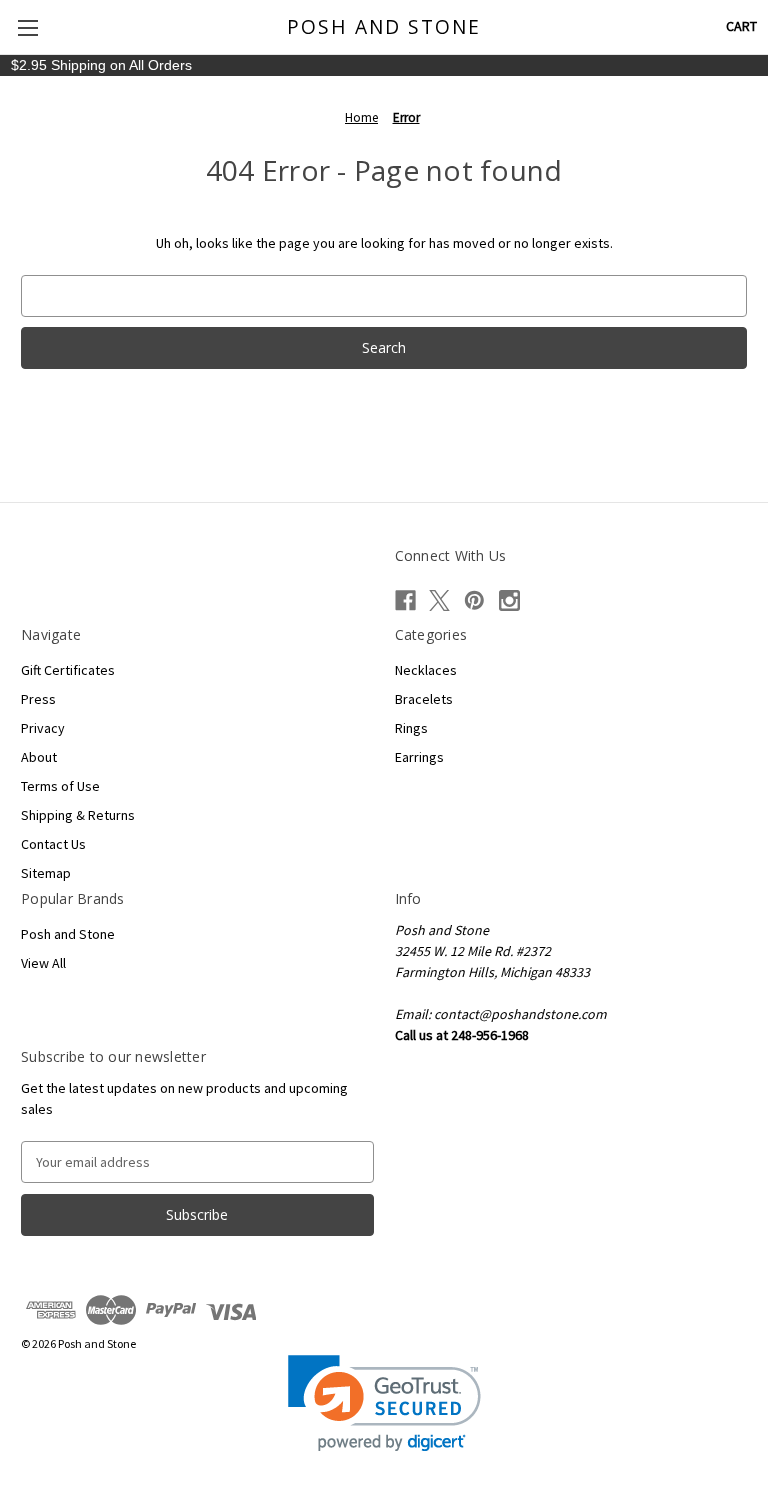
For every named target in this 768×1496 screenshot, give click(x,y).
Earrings (419, 757)
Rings (411, 728)
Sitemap (46, 873)
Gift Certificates (68, 670)
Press (38, 699)
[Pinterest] (474, 600)
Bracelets (424, 699)
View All (43, 963)
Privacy (43, 728)
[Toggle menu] (27, 27)
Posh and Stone (68, 934)
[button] (384, 1403)
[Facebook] (405, 600)
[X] (439, 600)
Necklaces (426, 670)
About (39, 757)
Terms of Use (60, 786)
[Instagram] (509, 600)
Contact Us (53, 844)
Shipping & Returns (78, 815)
